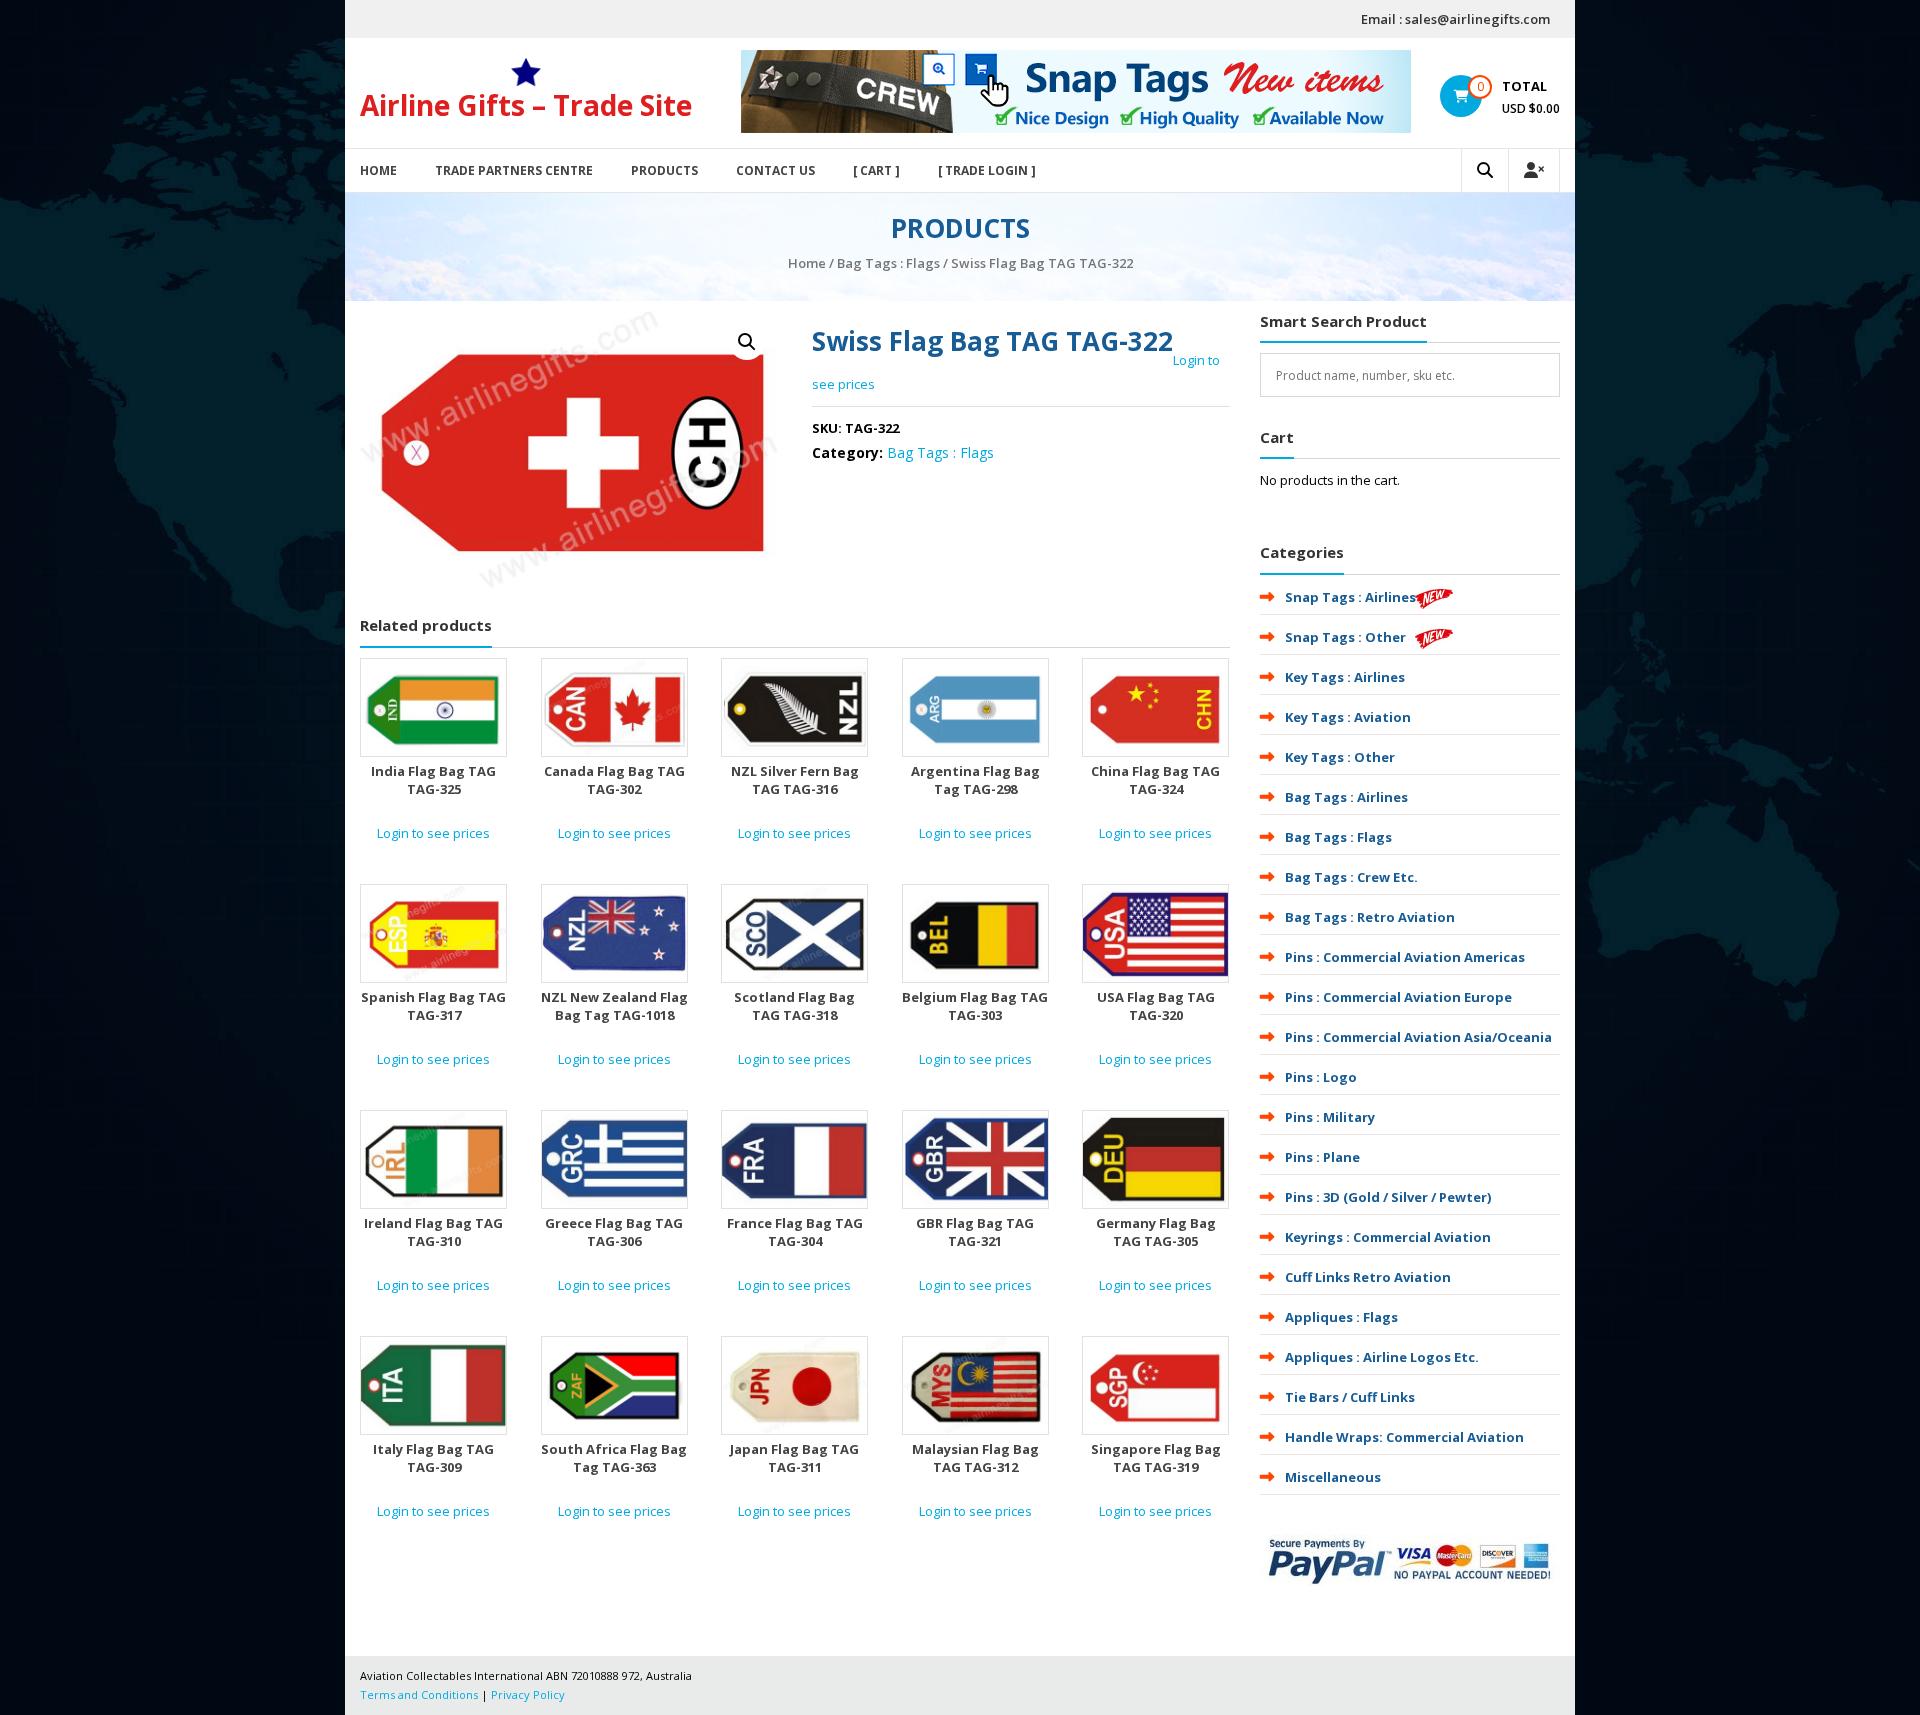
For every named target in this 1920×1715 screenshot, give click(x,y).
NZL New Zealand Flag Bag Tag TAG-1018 (614, 1006)
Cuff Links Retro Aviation (1368, 1277)
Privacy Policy (528, 1694)
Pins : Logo (1321, 1077)
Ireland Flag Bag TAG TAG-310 (433, 1232)
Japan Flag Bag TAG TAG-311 (794, 1458)
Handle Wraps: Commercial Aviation (1404, 1437)
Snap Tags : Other (1345, 637)
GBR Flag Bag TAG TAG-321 (975, 1232)
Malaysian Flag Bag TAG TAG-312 (975, 1458)
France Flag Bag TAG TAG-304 (795, 1232)
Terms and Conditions (419, 1694)
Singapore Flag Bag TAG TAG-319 (1156, 1458)
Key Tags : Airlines (1345, 677)
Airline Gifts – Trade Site (526, 105)
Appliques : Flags (1341, 1317)
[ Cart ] (876, 170)
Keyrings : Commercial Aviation (1388, 1237)
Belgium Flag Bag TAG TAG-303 (975, 1006)
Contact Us (775, 170)
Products (664, 170)
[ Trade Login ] (987, 170)
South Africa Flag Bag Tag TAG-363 (614, 1458)
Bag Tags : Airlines (1346, 797)
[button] (747, 342)
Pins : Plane (1322, 1157)
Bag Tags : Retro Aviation (1370, 917)
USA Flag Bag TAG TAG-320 (1156, 1006)
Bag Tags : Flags (888, 263)
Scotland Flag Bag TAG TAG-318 (794, 1006)
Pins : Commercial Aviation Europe (1398, 997)
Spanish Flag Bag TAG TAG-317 (433, 1006)
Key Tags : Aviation (1348, 717)
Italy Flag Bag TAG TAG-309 (433, 1458)
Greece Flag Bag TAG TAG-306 (614, 1232)
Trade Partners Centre (514, 170)
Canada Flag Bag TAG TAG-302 (614, 780)
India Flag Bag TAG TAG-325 (433, 780)
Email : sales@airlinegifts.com (1455, 19)
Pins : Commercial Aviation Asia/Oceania (1418, 1037)
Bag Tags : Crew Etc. (1351, 877)
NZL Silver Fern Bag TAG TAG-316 (795, 780)
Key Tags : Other (1340, 757)
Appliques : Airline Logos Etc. (1382, 1357)
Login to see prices (433, 833)
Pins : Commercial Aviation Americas (1405, 957)
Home (378, 170)
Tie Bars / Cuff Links (1350, 1397)
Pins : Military (1330, 1117)
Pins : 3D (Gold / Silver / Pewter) (1388, 1197)
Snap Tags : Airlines (1350, 597)
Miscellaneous (1333, 1477)
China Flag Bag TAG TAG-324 (1155, 780)
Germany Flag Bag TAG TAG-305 (1156, 1232)
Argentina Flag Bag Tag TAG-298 (975, 780)
